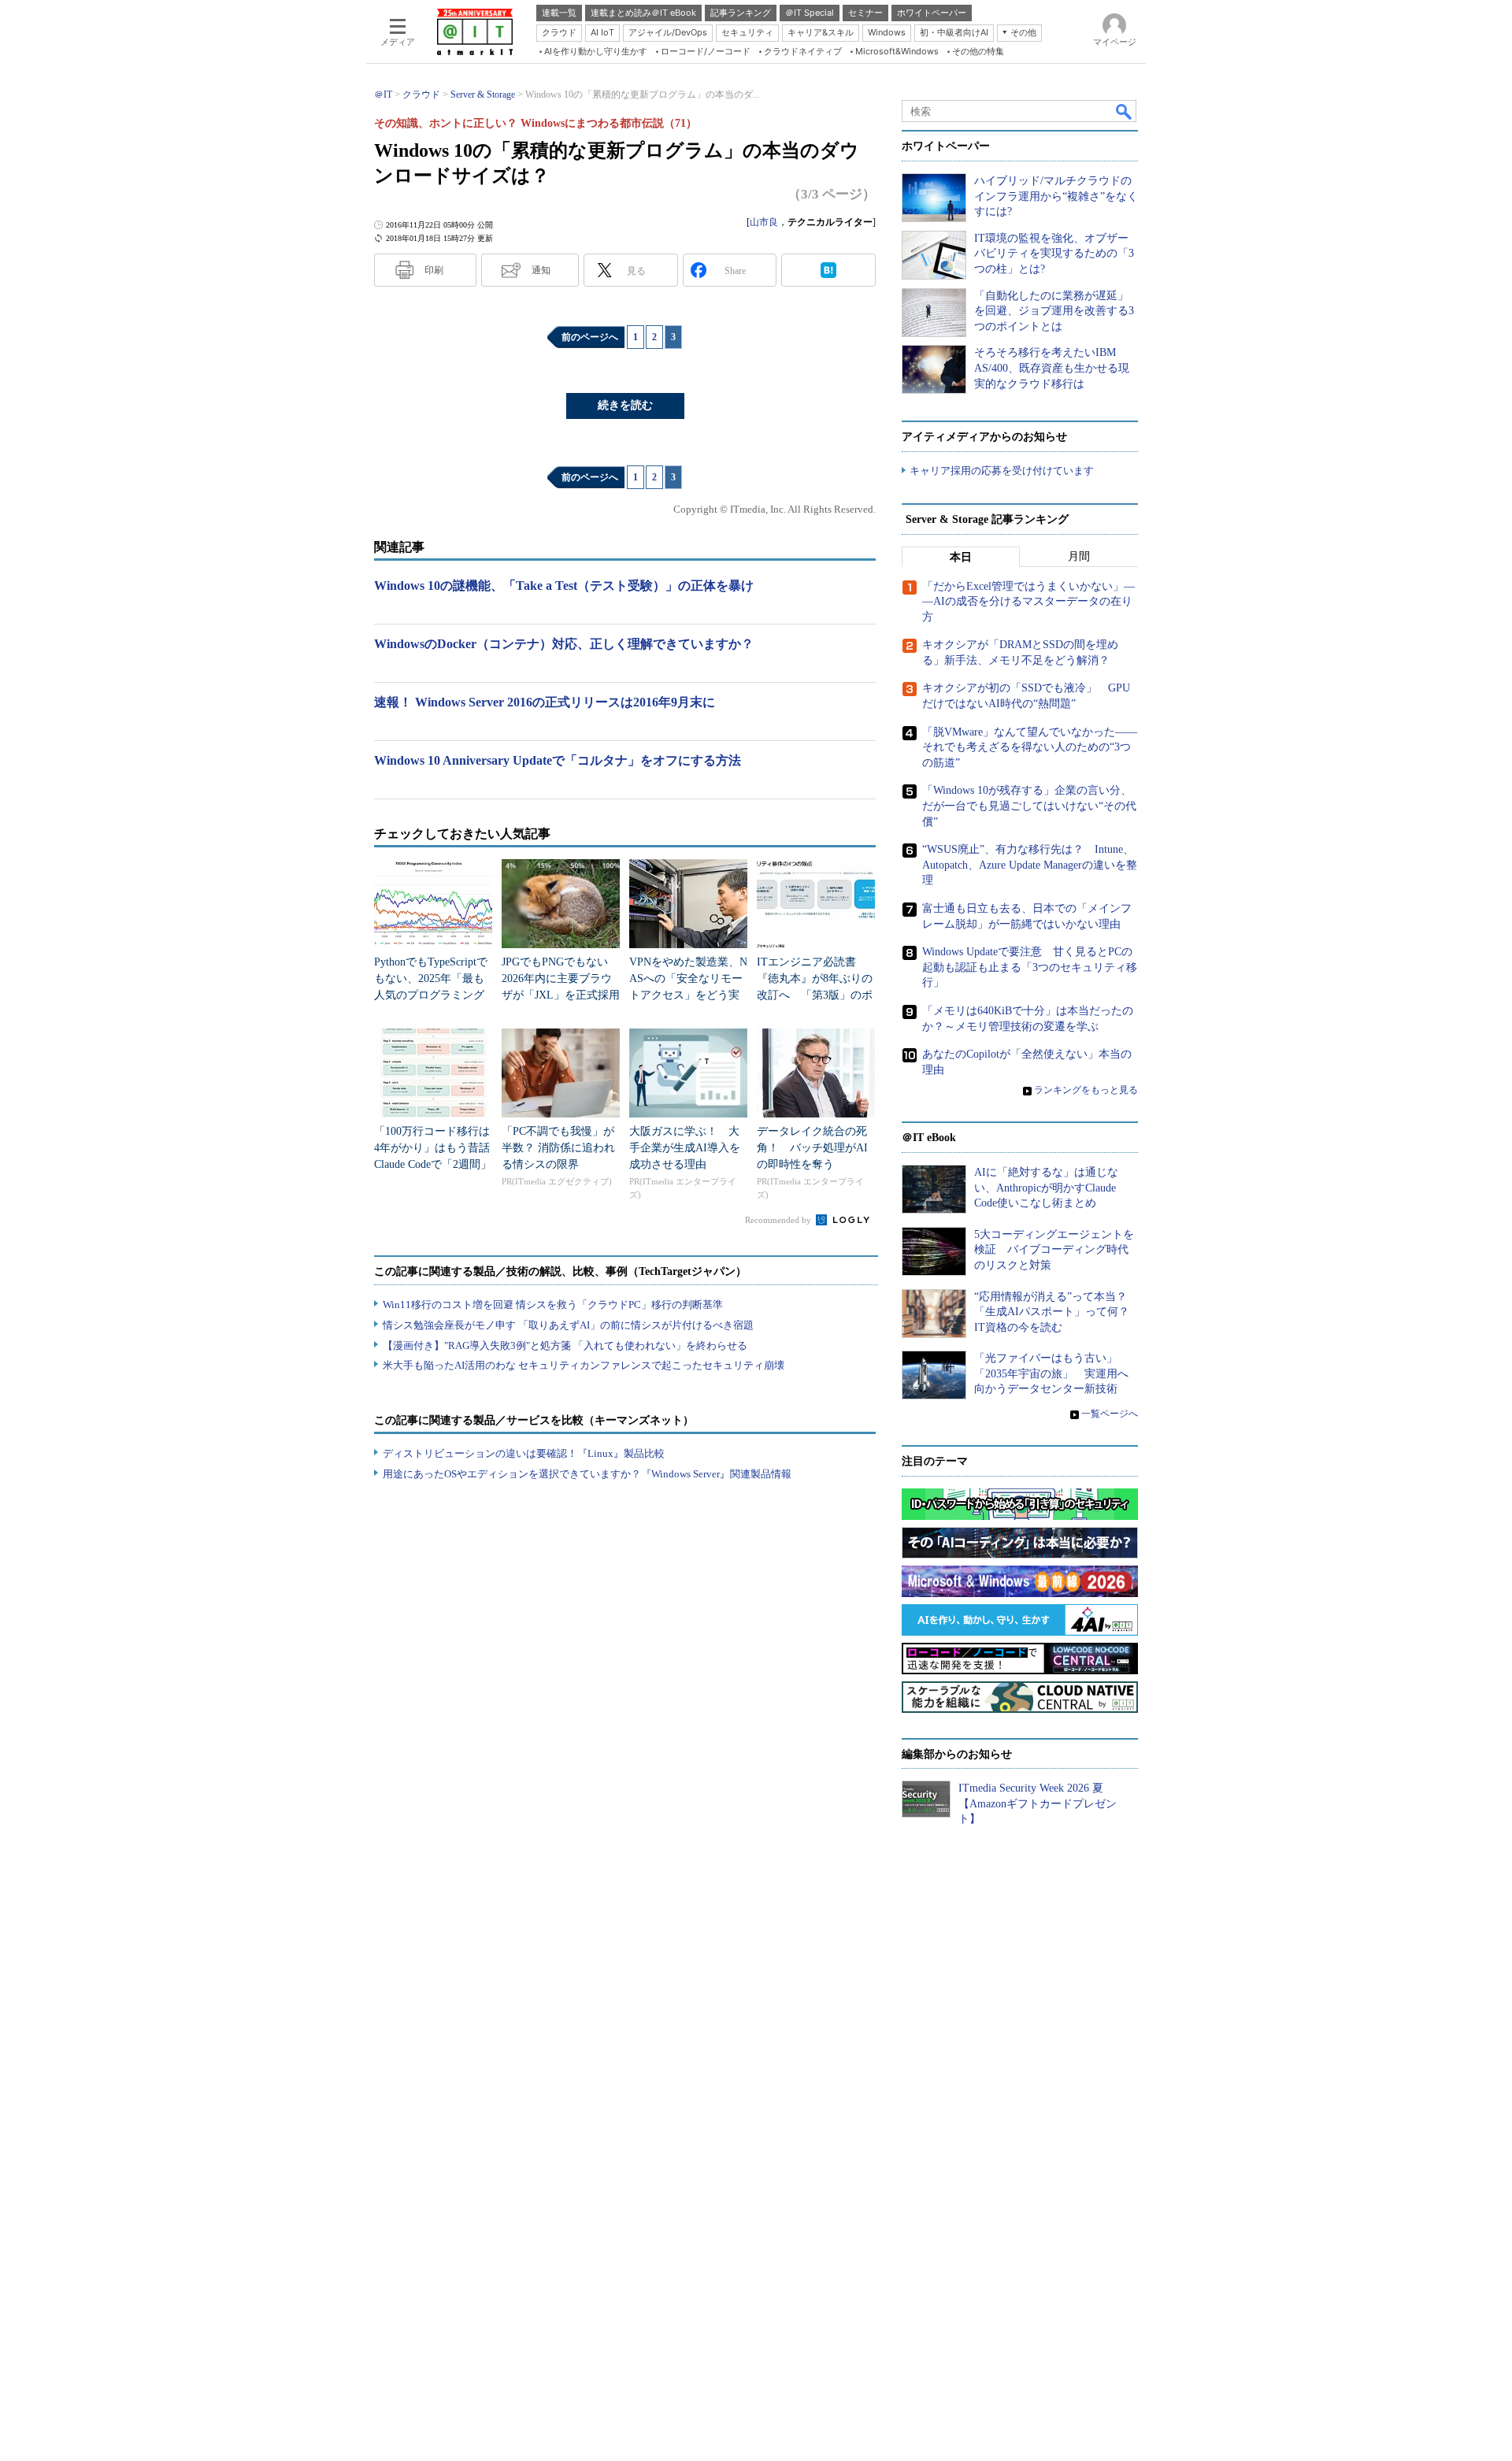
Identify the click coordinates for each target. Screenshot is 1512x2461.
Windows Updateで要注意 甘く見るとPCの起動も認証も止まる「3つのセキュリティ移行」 (1030, 967)
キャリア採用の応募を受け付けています (1002, 471)
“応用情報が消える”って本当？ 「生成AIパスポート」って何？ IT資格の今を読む (1057, 1312)
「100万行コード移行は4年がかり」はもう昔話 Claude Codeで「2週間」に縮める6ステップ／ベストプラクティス (437, 1164)
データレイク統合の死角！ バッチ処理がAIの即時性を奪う (812, 1148)
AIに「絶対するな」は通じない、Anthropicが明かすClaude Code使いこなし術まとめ (1046, 1188)
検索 (1125, 111)
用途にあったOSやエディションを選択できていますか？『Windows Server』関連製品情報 (587, 1474)
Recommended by (779, 1220)
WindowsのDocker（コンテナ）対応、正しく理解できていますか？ (564, 644)
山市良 (764, 222)
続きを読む (625, 405)
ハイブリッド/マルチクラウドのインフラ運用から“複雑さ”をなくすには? (1056, 196)
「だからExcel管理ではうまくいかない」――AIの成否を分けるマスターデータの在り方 (1028, 602)
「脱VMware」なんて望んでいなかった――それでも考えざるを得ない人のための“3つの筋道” (1030, 747)
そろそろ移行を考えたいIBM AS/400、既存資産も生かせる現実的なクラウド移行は (1052, 368)
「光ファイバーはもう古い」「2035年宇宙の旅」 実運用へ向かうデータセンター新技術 (1051, 1373)
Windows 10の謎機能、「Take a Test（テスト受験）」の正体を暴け (564, 586)
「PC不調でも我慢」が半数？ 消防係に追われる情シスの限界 (558, 1148)
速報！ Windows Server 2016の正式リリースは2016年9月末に (545, 702)
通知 (541, 270)
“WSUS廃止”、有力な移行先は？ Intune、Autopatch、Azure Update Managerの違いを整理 (1030, 865)
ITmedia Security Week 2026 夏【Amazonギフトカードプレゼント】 (1038, 1803)
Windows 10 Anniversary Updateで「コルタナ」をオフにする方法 (558, 760)
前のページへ (590, 337)
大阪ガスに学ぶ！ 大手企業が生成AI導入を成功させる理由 (685, 1148)
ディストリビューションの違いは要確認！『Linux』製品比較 (524, 1453)
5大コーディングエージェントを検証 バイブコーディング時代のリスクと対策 (1054, 1250)
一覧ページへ (1110, 1414)
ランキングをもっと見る (1086, 1090)
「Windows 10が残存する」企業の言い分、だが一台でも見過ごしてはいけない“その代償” (1029, 806)
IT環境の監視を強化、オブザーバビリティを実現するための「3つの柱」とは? (1054, 254)
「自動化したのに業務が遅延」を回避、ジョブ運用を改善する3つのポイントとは (1054, 311)
